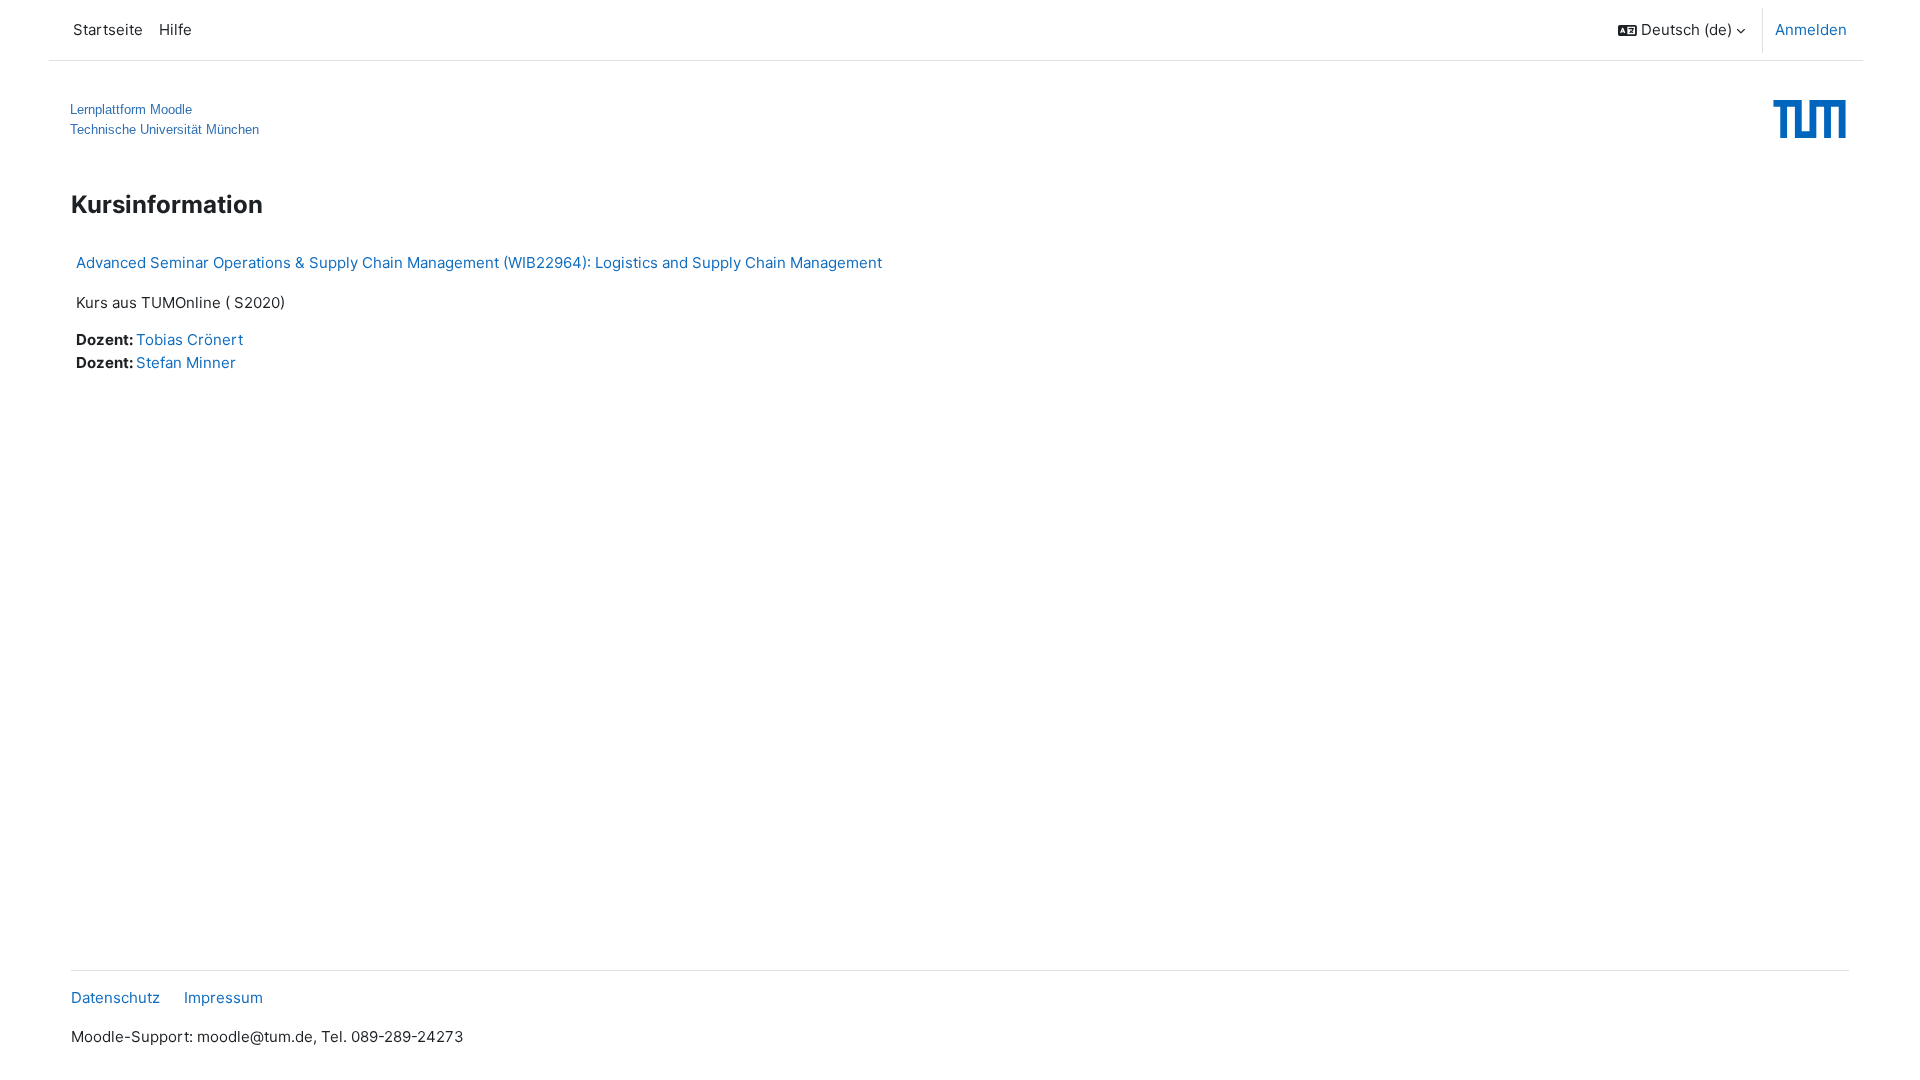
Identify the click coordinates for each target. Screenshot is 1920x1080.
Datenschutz (115, 997)
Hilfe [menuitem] (175, 29)
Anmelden (1811, 29)
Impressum (223, 997)
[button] (1681, 30)
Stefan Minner (186, 362)
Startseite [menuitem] (108, 29)
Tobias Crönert (189, 339)
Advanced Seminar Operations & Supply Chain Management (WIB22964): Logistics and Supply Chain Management (479, 262)
